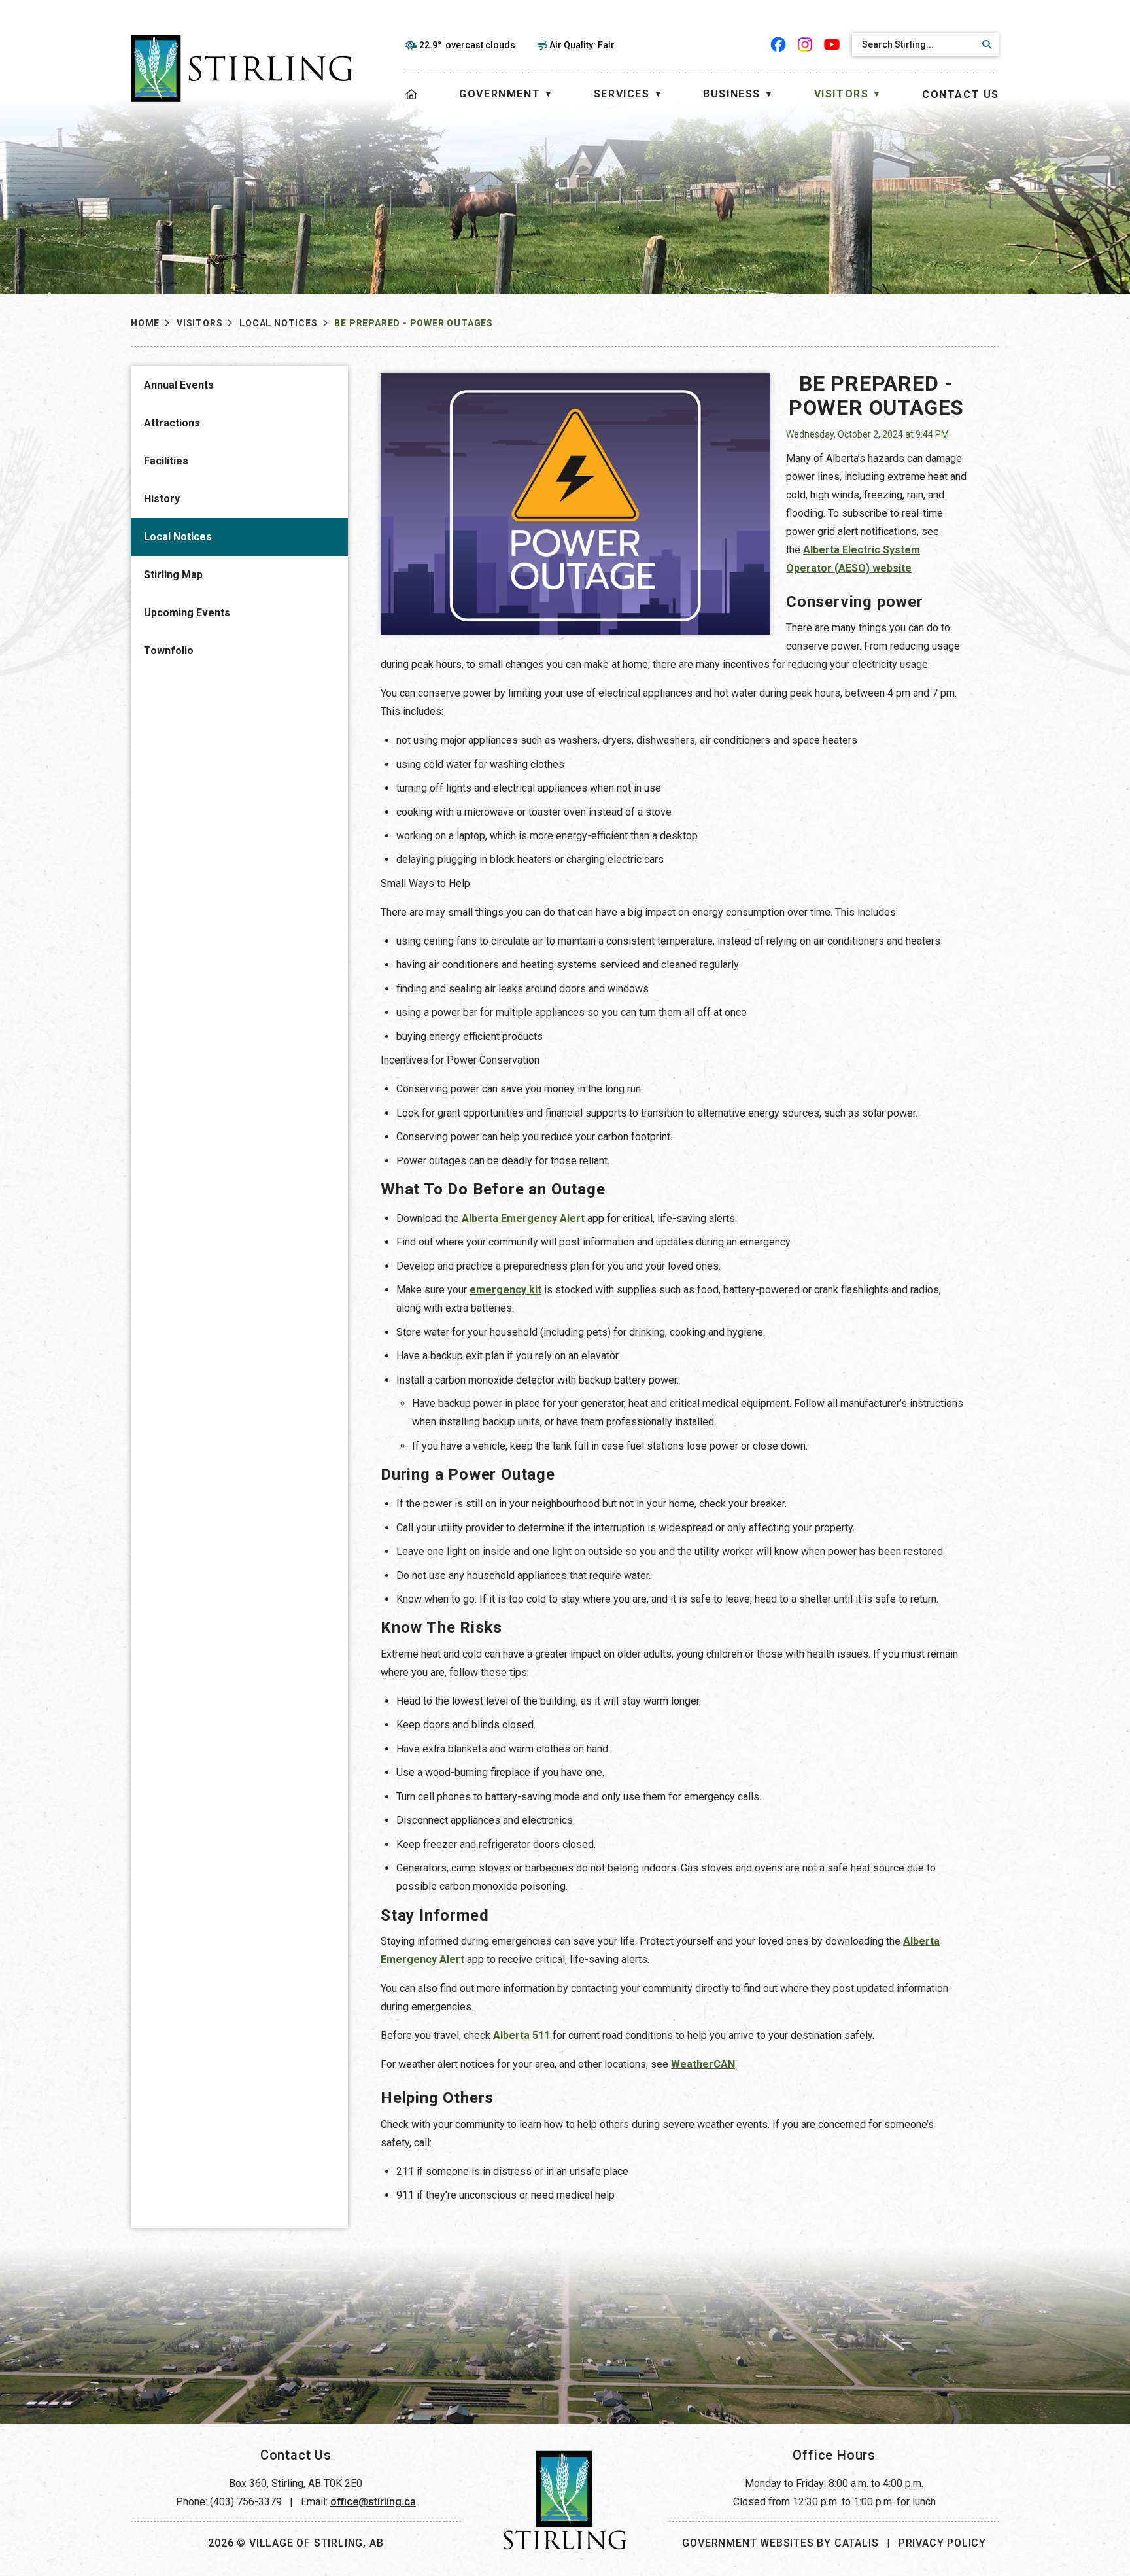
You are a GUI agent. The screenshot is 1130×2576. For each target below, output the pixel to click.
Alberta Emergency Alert (523, 1218)
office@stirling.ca (373, 2502)
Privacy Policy (942, 2543)
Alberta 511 (522, 2035)
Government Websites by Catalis (780, 2543)
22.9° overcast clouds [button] (467, 45)
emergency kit (505, 1290)
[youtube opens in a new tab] (832, 44)
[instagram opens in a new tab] (805, 44)
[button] (985, 44)
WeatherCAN (703, 2064)
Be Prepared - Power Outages (414, 323)
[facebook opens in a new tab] (779, 44)
